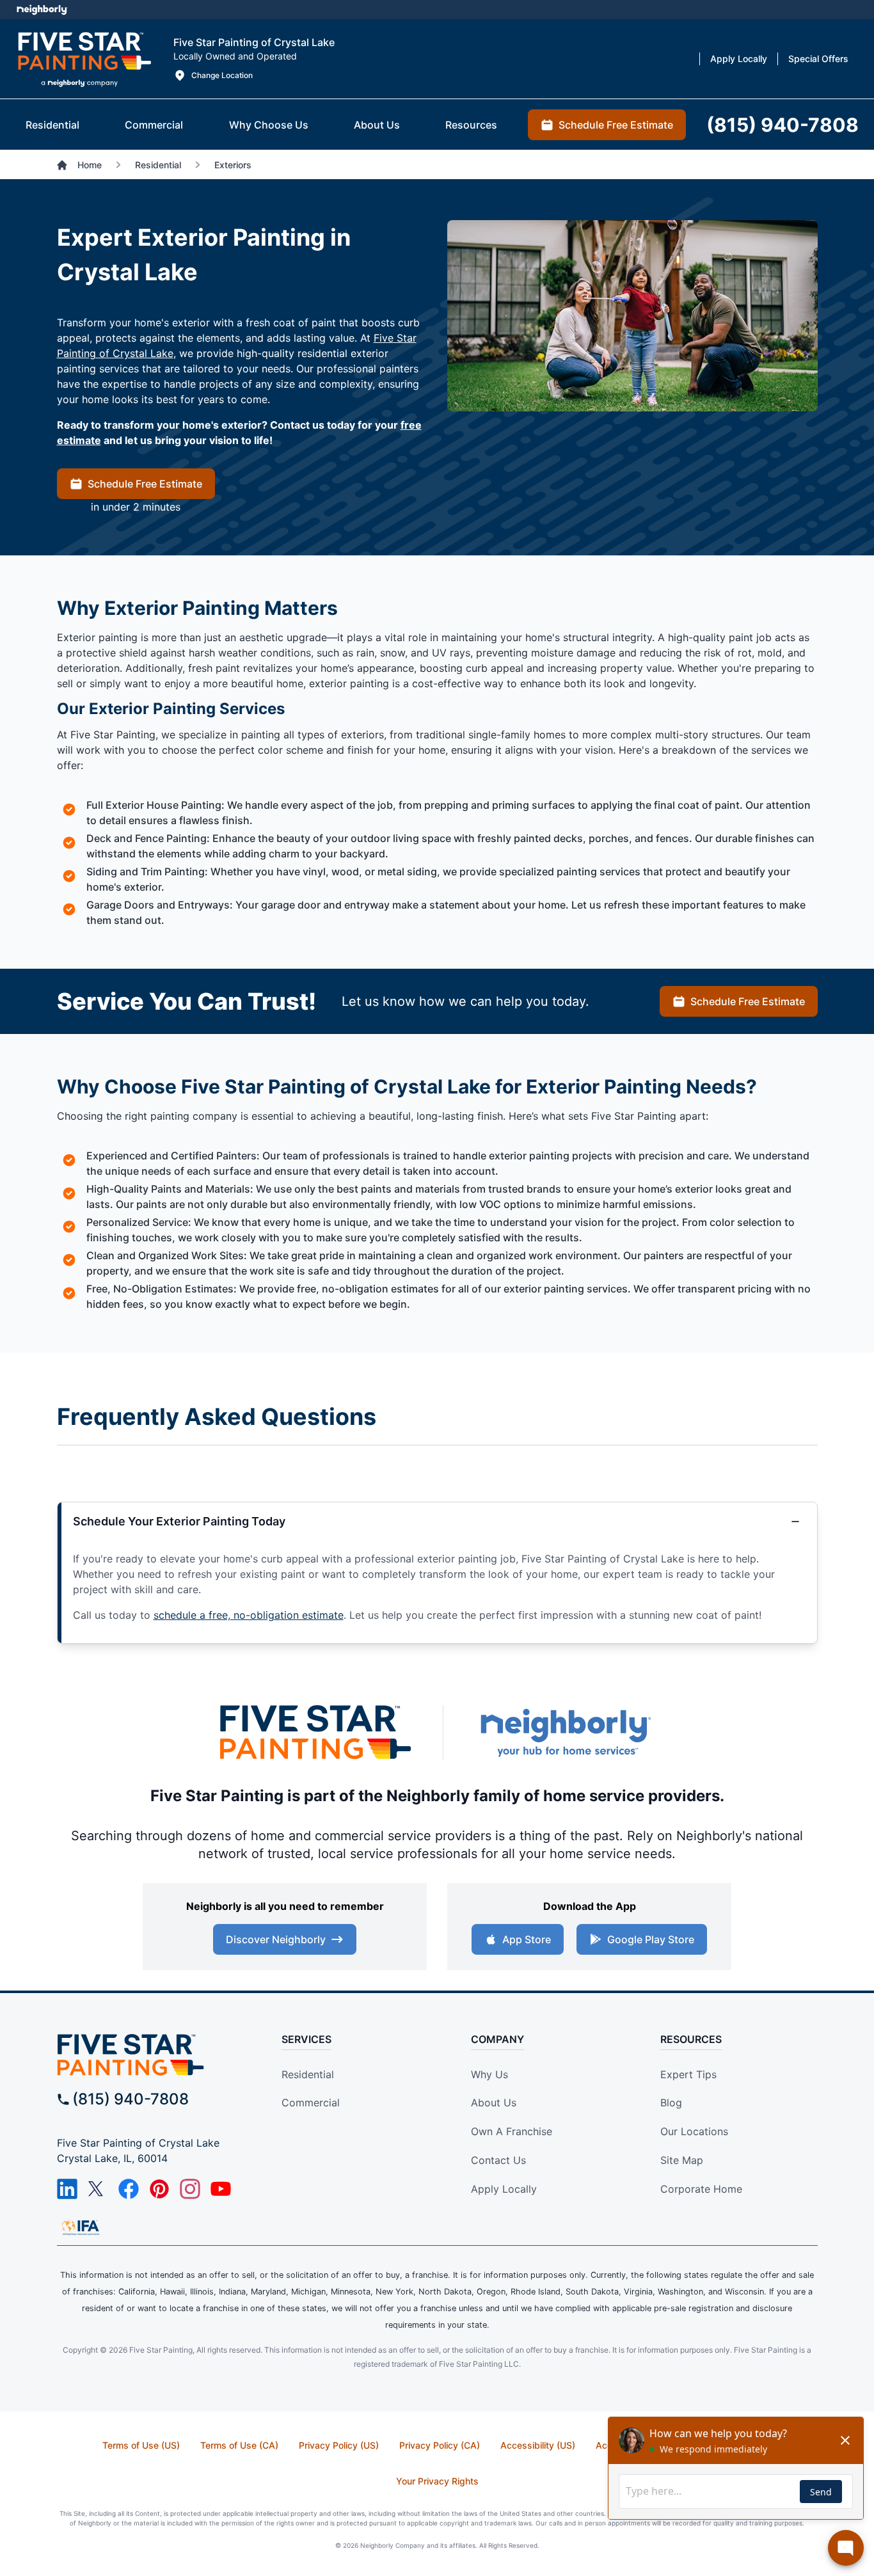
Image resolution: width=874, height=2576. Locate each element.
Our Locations (694, 2131)
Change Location (222, 75)
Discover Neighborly (276, 1939)
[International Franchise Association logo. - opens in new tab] (81, 2227)
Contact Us (498, 2160)
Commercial (311, 2103)
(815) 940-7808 (131, 2099)
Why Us (489, 2074)
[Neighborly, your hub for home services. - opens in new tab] (565, 1732)
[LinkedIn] (67, 2189)
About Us (494, 2103)
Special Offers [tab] (818, 59)
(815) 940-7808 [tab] (783, 125)
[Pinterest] (159, 2189)
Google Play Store (651, 1939)
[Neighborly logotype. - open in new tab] (42, 10)
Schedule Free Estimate (145, 484)
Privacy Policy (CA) (440, 2445)
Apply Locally (504, 2189)
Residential (308, 2074)
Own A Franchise (512, 2131)
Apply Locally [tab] (739, 59)
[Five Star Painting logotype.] (84, 59)
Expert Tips (688, 2074)
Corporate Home (701, 2189)
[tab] (52, 125)
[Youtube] (221, 2189)
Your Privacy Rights (437, 2481)
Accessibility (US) (538, 2445)
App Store (527, 1939)
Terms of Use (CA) (239, 2445)
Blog (671, 2103)
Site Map (682, 2160)
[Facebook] (129, 2189)
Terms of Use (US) (141, 2445)
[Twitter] (98, 2189)
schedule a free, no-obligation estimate (249, 1615)
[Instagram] (190, 2189)
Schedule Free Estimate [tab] (616, 125)
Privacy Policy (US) (339, 2445)
